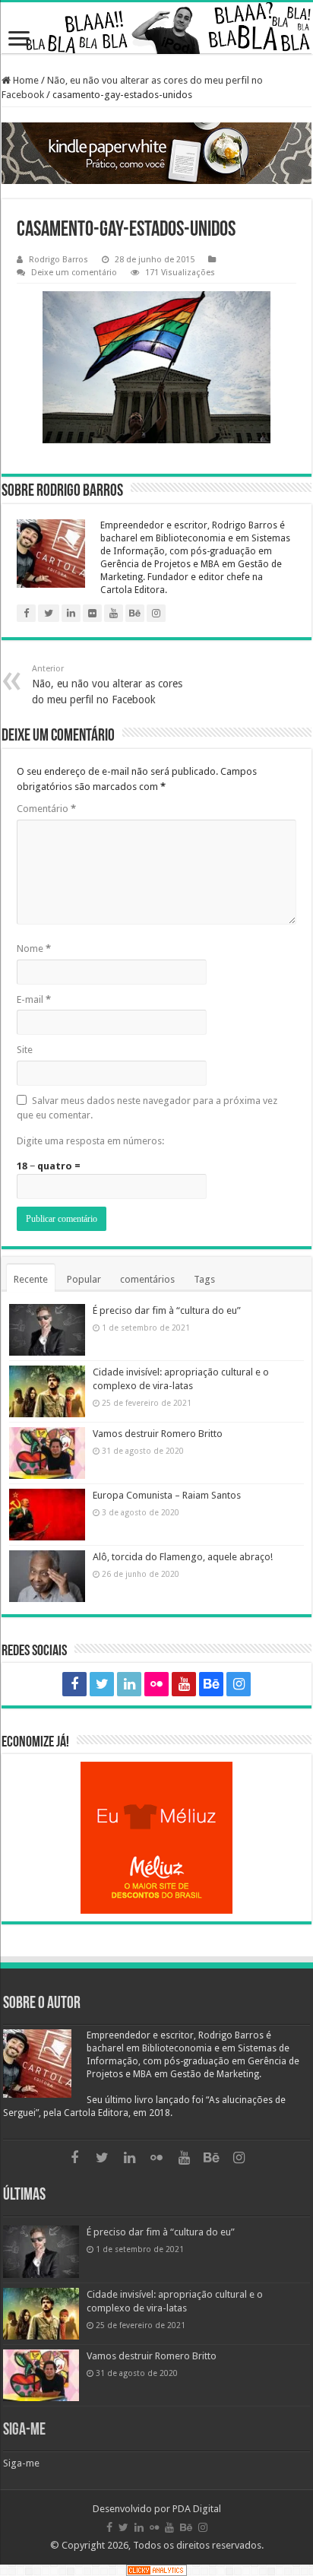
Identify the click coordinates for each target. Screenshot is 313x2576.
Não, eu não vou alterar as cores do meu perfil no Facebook (107, 685)
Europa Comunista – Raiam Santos (167, 1495)
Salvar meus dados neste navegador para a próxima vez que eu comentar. (147, 1108)
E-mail (34, 999)
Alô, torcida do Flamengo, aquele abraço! (183, 1557)
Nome (34, 949)
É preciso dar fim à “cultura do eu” (167, 1310)
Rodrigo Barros (58, 260)
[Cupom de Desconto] (156, 1838)
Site (25, 1050)
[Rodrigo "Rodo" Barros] (156, 28)
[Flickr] (156, 1684)
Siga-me (24, 2430)
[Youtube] (184, 1684)
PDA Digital (197, 2509)
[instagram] (239, 1684)
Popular (84, 1279)
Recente (31, 1279)
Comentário (46, 809)
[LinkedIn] (129, 1684)
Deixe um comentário (74, 273)
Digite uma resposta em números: (90, 1141)
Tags (204, 1279)
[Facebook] (74, 1684)
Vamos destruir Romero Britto (158, 1434)
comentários (147, 1279)
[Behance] (211, 1684)
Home (25, 80)
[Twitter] (102, 1684)
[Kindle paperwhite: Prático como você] (156, 154)
